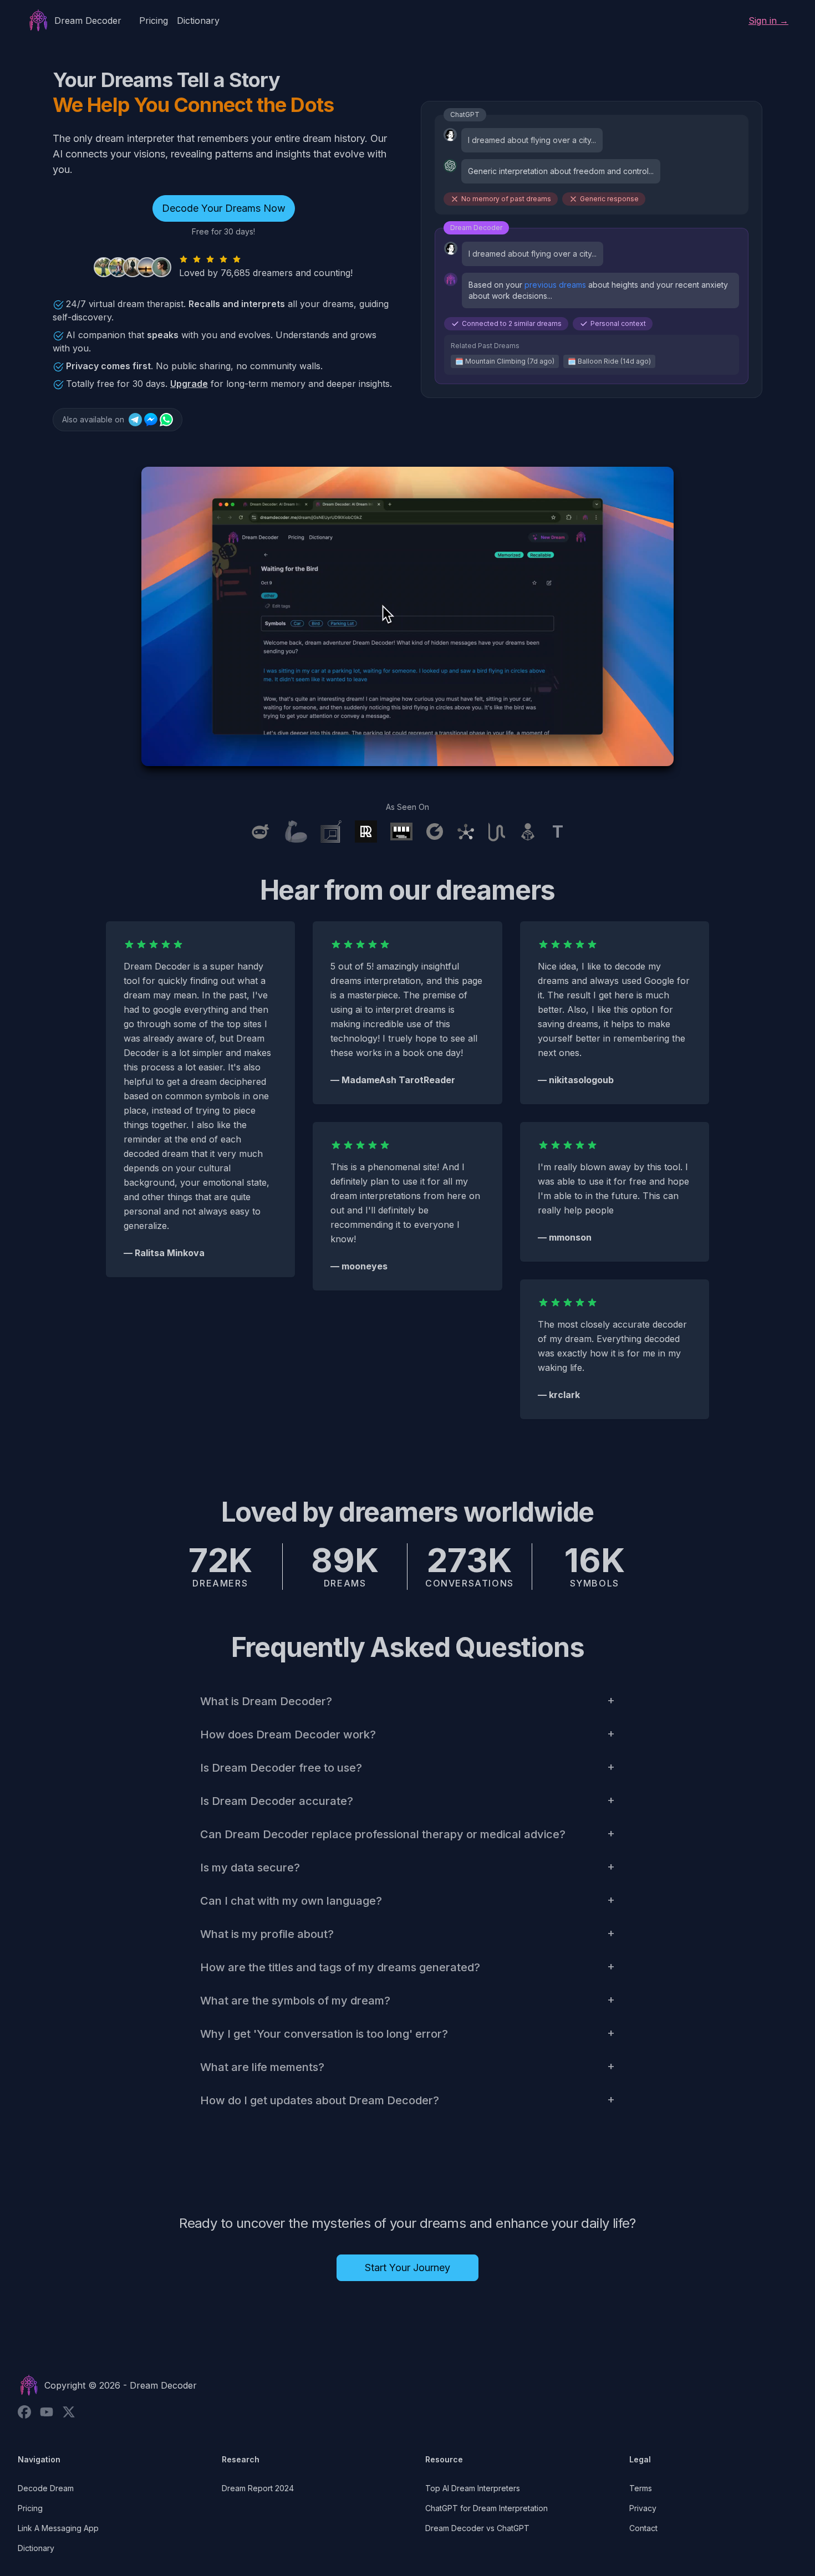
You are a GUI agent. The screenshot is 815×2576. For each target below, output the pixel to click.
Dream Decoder (163, 2385)
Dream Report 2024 (258, 2488)
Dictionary (198, 21)
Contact (643, 2528)
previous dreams (555, 285)
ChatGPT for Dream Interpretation (487, 2508)
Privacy (643, 2508)
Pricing (154, 21)
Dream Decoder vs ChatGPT (477, 2528)
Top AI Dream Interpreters (473, 2488)
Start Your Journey (407, 2268)
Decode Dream (46, 2488)
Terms (641, 2488)
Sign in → (768, 21)
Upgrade (189, 384)
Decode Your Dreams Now (224, 208)
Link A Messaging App (58, 2528)
